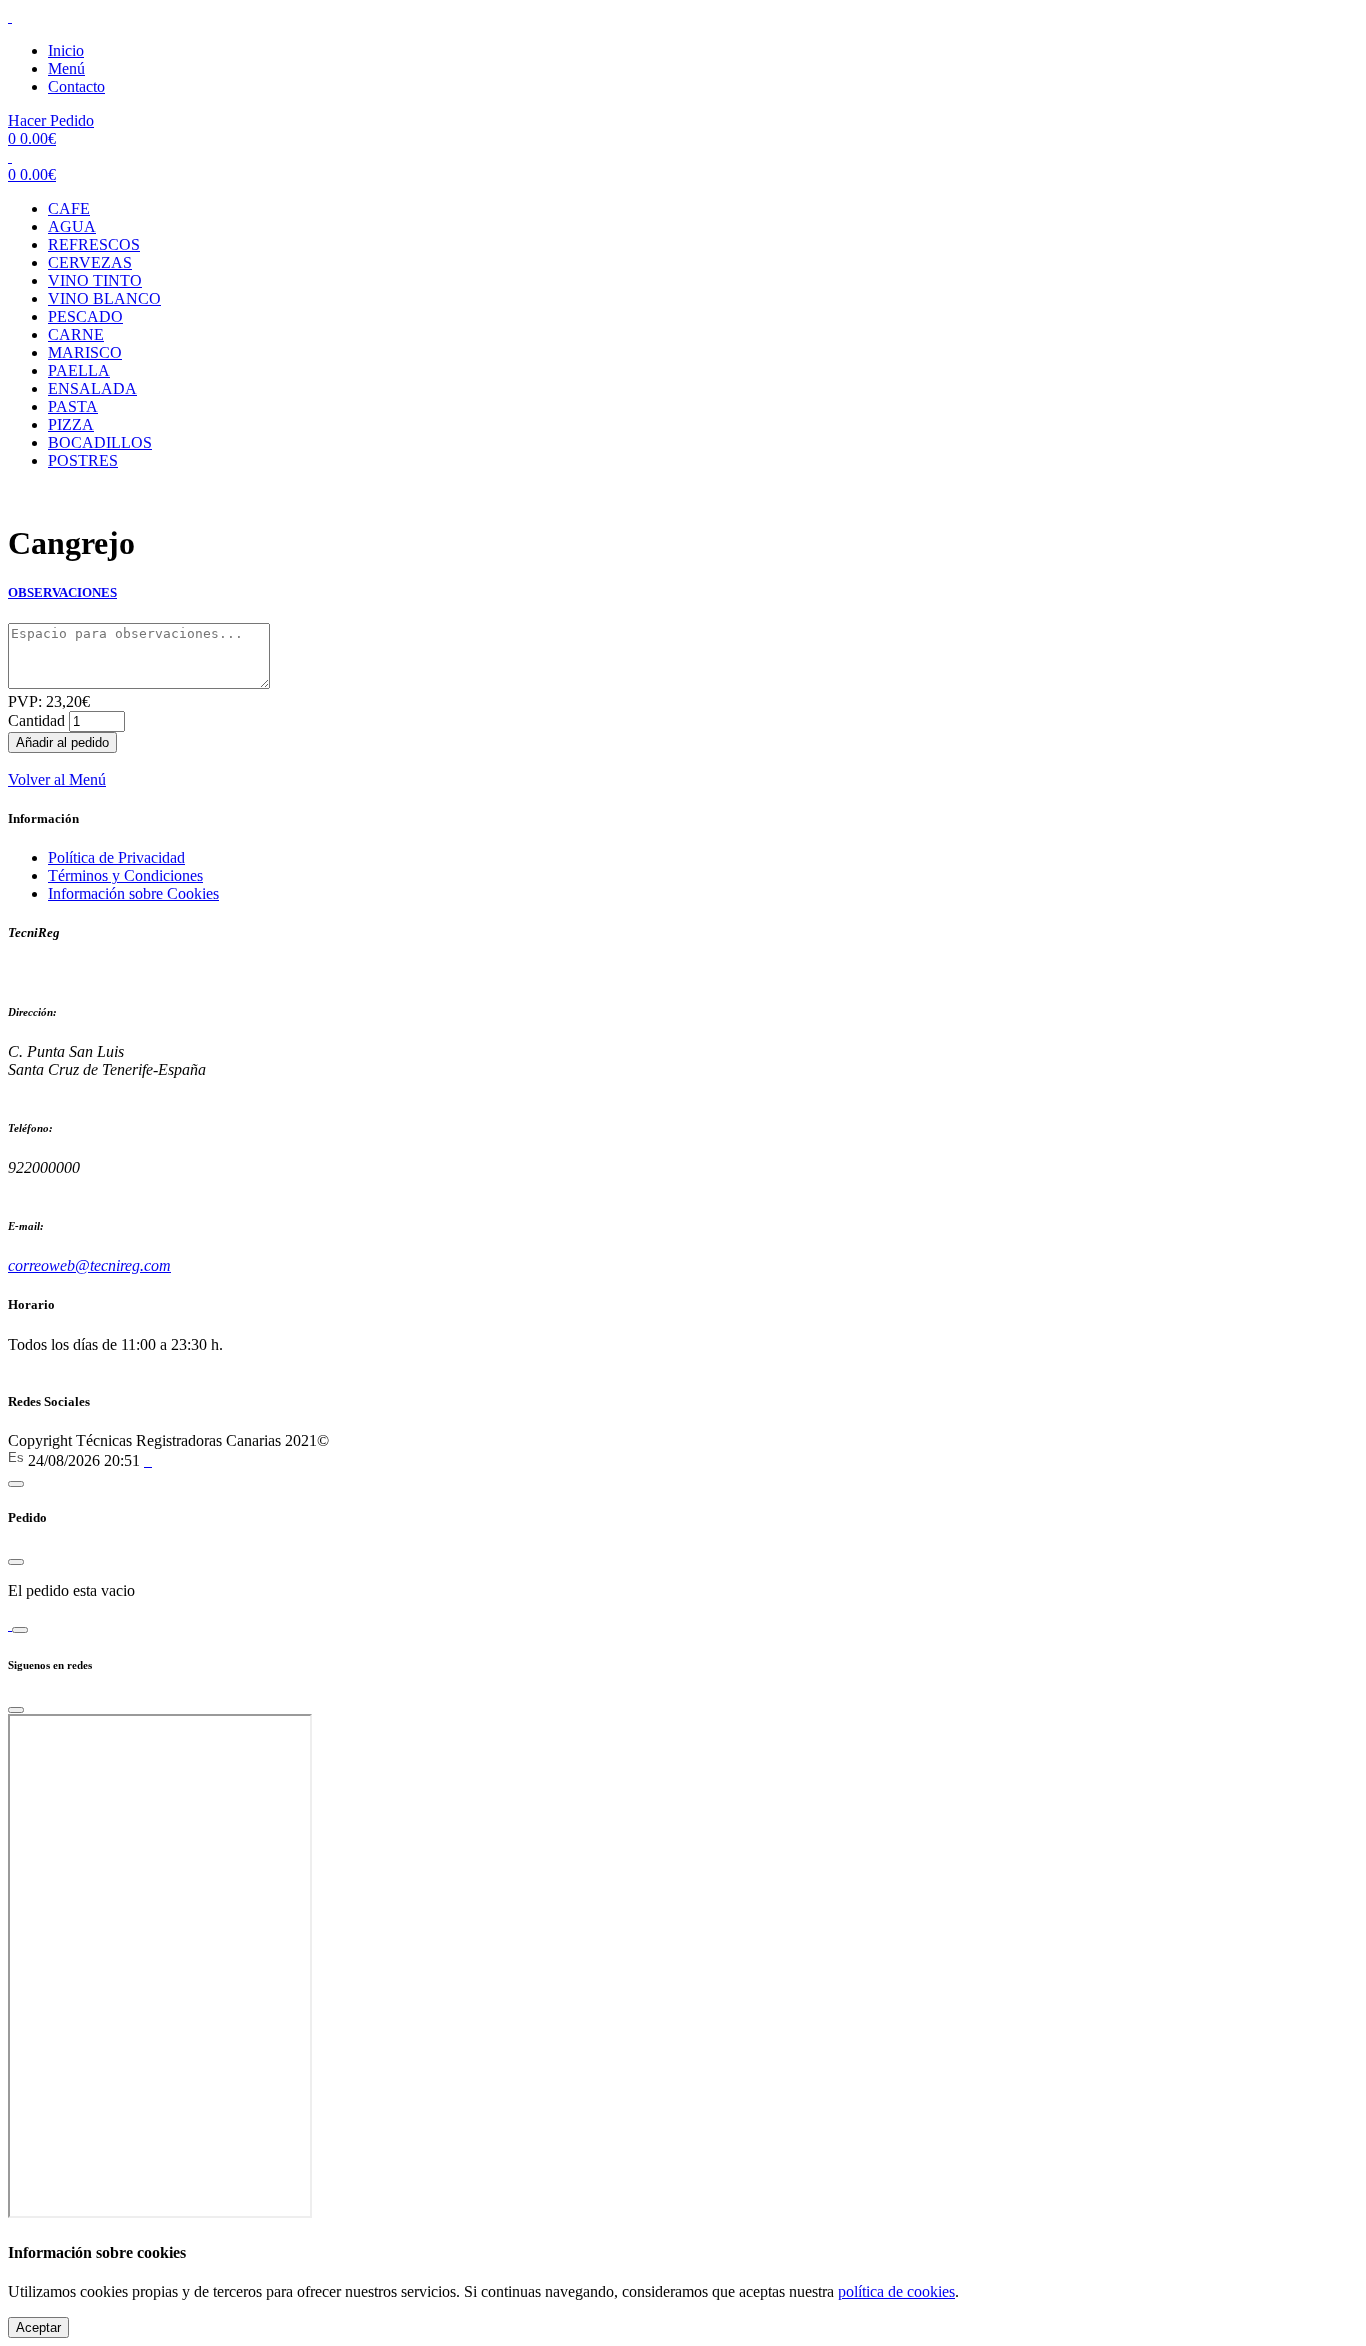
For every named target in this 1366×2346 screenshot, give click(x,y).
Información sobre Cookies (133, 893)
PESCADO (85, 316)
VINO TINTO (95, 280)
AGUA (72, 226)
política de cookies (896, 2291)
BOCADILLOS (100, 442)
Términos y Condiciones (125, 875)
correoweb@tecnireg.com (89, 1265)
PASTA (73, 406)
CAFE (69, 208)
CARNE (76, 334)
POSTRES (83, 460)
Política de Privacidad (116, 857)
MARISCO (85, 352)
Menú (66, 68)
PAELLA (79, 370)
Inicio (66, 50)
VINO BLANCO (104, 298)
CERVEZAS (90, 262)
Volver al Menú (57, 779)
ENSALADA (92, 388)
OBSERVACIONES (62, 592)
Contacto (76, 86)
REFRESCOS (94, 244)
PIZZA (71, 424)
